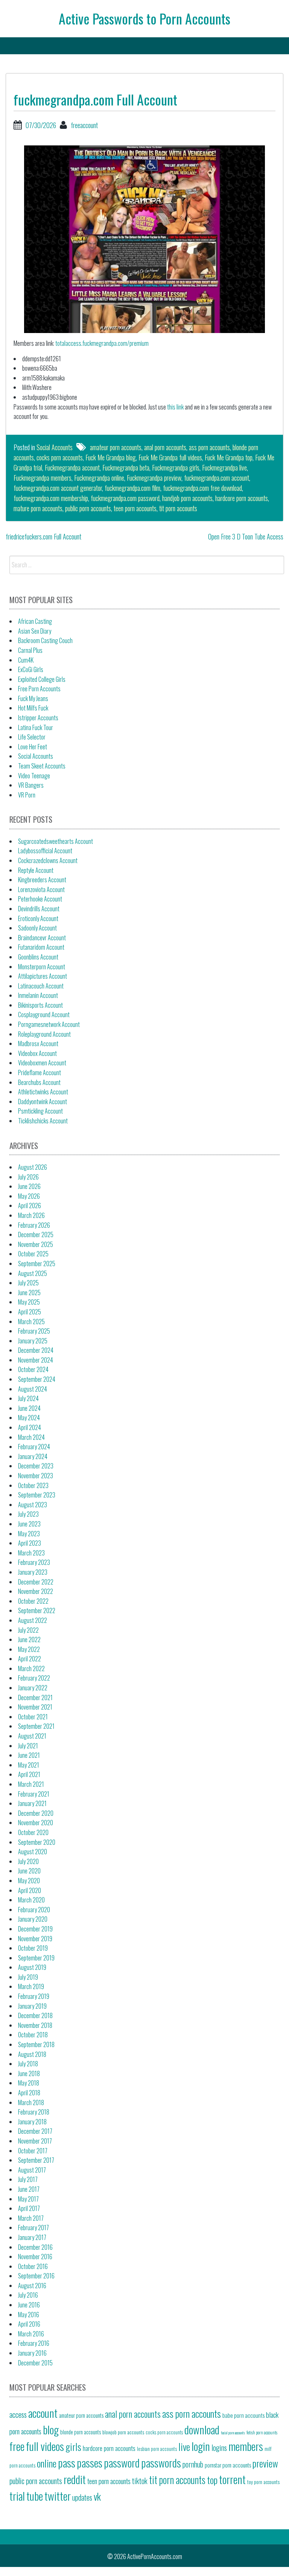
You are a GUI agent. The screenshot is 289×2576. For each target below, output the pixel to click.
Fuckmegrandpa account (72, 468)
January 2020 (33, 1919)
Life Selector (32, 737)
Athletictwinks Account (43, 1092)
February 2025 (34, 1331)
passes (90, 2462)
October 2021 (33, 1717)
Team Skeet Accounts (42, 766)
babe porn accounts (243, 2415)
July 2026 (28, 1177)
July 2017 (28, 2179)
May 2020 (29, 1881)
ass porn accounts (209, 447)
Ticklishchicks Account (43, 1121)
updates (82, 2497)
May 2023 (29, 1534)
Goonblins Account (38, 957)
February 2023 (34, 1562)
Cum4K (26, 660)
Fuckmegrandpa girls (176, 468)
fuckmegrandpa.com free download (202, 488)
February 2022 (34, 1678)
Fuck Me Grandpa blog (111, 457)
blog (51, 2429)
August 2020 (33, 1852)
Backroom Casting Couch (45, 640)
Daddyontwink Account (43, 1102)
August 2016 (32, 2286)
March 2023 (31, 1553)
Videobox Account (37, 1053)
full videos (45, 2446)
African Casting (35, 621)
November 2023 (36, 1476)
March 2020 (31, 1900)
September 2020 (37, 1842)
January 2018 (32, 2122)
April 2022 (30, 1659)
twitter (58, 2496)
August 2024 (33, 1389)
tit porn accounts (178, 508)
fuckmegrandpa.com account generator (58, 488)
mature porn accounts (38, 508)
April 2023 (30, 1543)
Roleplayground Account (44, 1034)
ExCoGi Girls (31, 669)
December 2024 (36, 1350)
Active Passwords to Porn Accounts (144, 18)
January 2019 (32, 2006)
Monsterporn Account (42, 967)
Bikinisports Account (40, 1005)
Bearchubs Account (39, 1082)
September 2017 (36, 2160)
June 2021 (29, 1755)
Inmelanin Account (38, 995)
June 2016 (29, 2305)
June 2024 (29, 1408)
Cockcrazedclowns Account (48, 860)
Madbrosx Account (38, 1044)
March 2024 (31, 1437)
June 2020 (29, 1871)
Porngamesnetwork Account (49, 1024)
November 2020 (36, 1823)
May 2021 (29, 1765)
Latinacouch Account (41, 986)
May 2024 (29, 1418)
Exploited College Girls (42, 679)
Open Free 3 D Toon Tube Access (246, 536)
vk (97, 2496)
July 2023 (28, 1514)
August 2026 (33, 1167)
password (122, 2462)
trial (17, 2496)
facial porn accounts (233, 2432)
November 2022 (36, 1591)
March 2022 (31, 1668)
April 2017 (29, 2208)
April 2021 (29, 1774)
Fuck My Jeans (33, 698)
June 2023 (29, 1524)
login (201, 2446)
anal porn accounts (165, 447)
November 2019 (35, 1939)
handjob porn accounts (187, 498)
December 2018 (35, 2015)
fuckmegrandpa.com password (125, 498)
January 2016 (32, 2353)
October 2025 (33, 1254)
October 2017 (33, 2151)
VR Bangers (31, 785)
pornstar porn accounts (228, 2465)
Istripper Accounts (38, 718)
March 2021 (31, 1784)
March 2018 (31, 2102)
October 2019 (33, 1948)
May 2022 (29, 1649)
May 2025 (29, 1302)
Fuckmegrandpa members (43, 478)
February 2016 (34, 2343)
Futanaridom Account (41, 947)
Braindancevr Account (42, 938)
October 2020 (33, 1832)
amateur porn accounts (116, 447)
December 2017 (35, 2131)
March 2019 (31, 1986)
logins (219, 2448)
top (212, 2480)
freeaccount (84, 125)
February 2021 (34, 1794)
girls (73, 2446)
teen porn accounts (135, 508)
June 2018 (29, 2073)
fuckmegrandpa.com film (132, 488)
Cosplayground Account (44, 1015)
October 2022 (33, 1601)
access (18, 2414)
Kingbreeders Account (42, 880)
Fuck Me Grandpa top (229, 457)
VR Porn (27, 795)
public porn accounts (88, 508)
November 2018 (35, 2025)
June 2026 (29, 1186)
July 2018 (28, 2064)
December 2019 (35, 1929)
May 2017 (28, 2199)
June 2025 (29, 1293)
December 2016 (35, 2247)
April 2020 (30, 1890)
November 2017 (35, 2141)
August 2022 (33, 1620)
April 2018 (29, 2093)
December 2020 (36, 1813)
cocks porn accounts (60, 457)
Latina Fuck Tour (36, 727)
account (43, 2413)
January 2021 (32, 1803)
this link (175, 407)
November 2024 (36, 1360)
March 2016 (31, 2334)
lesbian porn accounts (157, 2449)
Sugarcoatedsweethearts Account (56, 841)
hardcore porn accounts (242, 498)
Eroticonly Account (38, 918)
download (202, 2429)
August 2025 (33, 1273)
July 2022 (28, 1630)
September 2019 (36, 1958)
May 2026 (29, 1196)
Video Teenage (34, 776)
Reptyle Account (36, 870)
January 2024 (33, 1456)
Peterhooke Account (40, 899)
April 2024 (30, 1427)
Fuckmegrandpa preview (154, 478)
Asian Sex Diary (35, 631)
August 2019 (32, 1967)
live (184, 2446)
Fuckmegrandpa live (224, 468)
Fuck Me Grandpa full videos (170, 457)
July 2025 (28, 1283)
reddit (75, 2479)
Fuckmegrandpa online (99, 478)
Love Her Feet (33, 747)
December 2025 (36, 1235)
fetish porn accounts (262, 2432)
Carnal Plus (30, 650)
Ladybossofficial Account (45, 851)
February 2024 (34, 1447)
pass (67, 2462)
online (47, 2463)
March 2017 (31, 2218)
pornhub (193, 2464)
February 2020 (34, 1910)
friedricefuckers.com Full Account (43, 536)
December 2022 (36, 1582)
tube (35, 2496)
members (246, 2446)
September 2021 (36, 1726)
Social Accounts (55, 447)
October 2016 (33, 2266)
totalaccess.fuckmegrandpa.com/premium (102, 343)
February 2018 (34, 2112)
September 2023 (37, 1495)
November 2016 (35, 2257)
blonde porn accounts (81, 2432)
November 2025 (36, 1244)
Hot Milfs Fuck (33, 708)
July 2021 (28, 1746)
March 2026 (31, 1215)
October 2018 (33, 2035)
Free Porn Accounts (39, 689)
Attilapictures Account (43, 976)
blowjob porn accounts (123, 2432)
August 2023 (33, 1505)
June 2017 (29, 2189)
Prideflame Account (40, 1073)
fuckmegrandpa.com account (217, 478)
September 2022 (37, 1610)
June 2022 (29, 1639)
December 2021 (35, 1697)
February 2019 (34, 1996)
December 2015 (35, 2363)
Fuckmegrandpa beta (126, 468)
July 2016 (28, 2295)
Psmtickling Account (40, 1111)
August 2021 (32, 1736)
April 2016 (29, 2324)
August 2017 (32, 2170)
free (17, 2446)
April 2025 (30, 1312)
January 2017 (32, 2237)
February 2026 (34, 1225)
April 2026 (30, 1205)
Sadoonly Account (37, 928)
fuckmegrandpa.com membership (51, 498)
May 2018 (29, 2083)
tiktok (140, 2481)
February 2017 (33, 2228)
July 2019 (28, 1977)
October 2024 (33, 1369)
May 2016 (29, 2315)
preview (265, 2463)
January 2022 (33, 1688)
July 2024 (28, 1398)
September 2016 (36, 2276)
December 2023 (36, 1466)
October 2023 (33, 1485)
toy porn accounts (263, 2482)
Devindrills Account (39, 909)
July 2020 (28, 1861)
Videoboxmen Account (42, 1063)
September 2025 (37, 1264)
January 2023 (33, 1572)
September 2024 (37, 1379)
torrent (232, 2479)
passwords (161, 2462)
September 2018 (36, 2044)
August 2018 (32, 2054)
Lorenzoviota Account (41, 889)
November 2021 (35, 1707)
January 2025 (33, 1341)
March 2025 (31, 1322)
